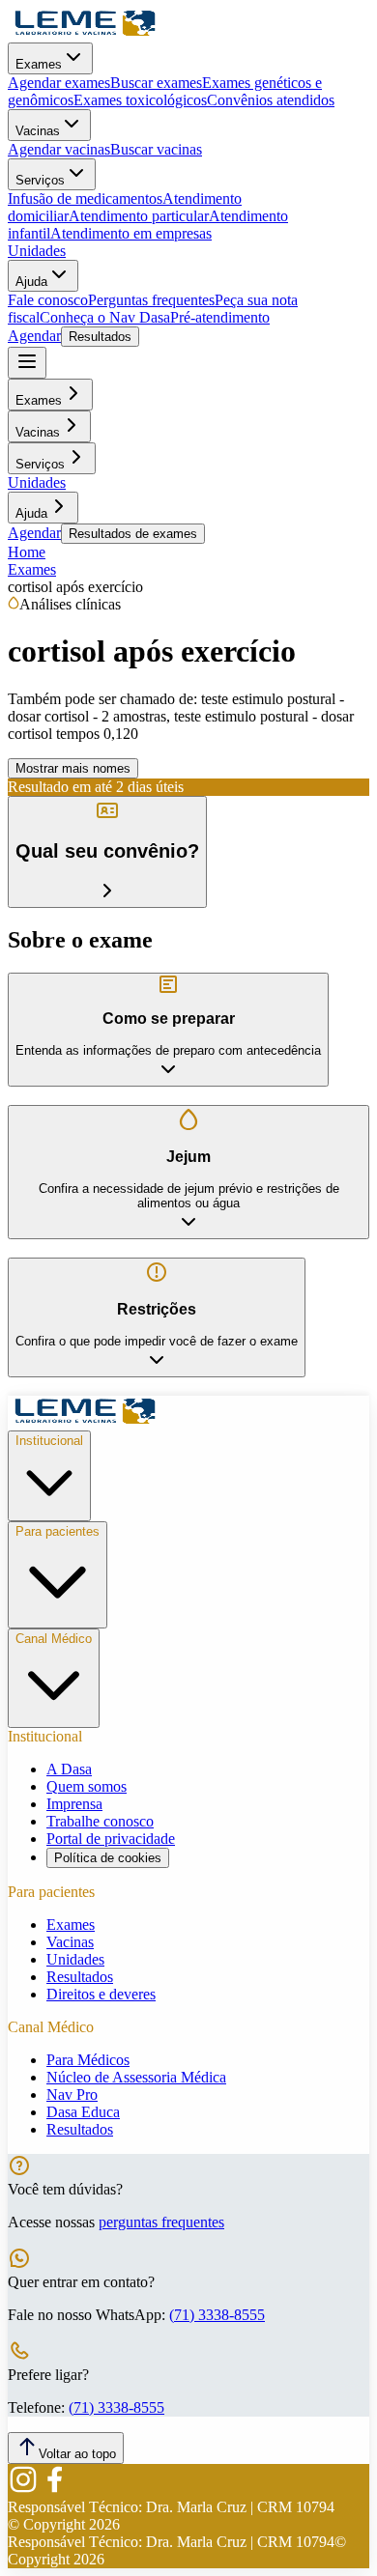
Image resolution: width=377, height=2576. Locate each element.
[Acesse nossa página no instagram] (23, 2490)
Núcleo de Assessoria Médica (136, 2077)
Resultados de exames (133, 534)
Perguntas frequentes (151, 300)
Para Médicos (88, 2060)
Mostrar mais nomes (73, 768)
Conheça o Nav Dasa (105, 317)
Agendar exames (59, 83)
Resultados (100, 337)
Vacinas (38, 131)
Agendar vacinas (59, 149)
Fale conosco (48, 300)
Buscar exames (156, 83)
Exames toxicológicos (140, 100)
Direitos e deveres (101, 1994)
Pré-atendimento (220, 317)
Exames (39, 64)
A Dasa (69, 1769)
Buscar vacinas (156, 149)
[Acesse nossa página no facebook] (54, 2490)
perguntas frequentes (161, 2222)
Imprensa (74, 1804)
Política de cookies (108, 1858)
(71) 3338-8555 (217, 2315)
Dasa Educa (83, 2112)
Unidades (37, 251)
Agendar (34, 336)
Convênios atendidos (271, 100)
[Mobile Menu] (27, 363)
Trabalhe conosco (100, 1821)
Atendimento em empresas (131, 233)
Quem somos (87, 1786)
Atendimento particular (139, 216)
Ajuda (31, 282)
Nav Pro (72, 2095)
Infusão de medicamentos (85, 198)
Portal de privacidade (111, 1839)
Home (27, 552)
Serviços (40, 180)
